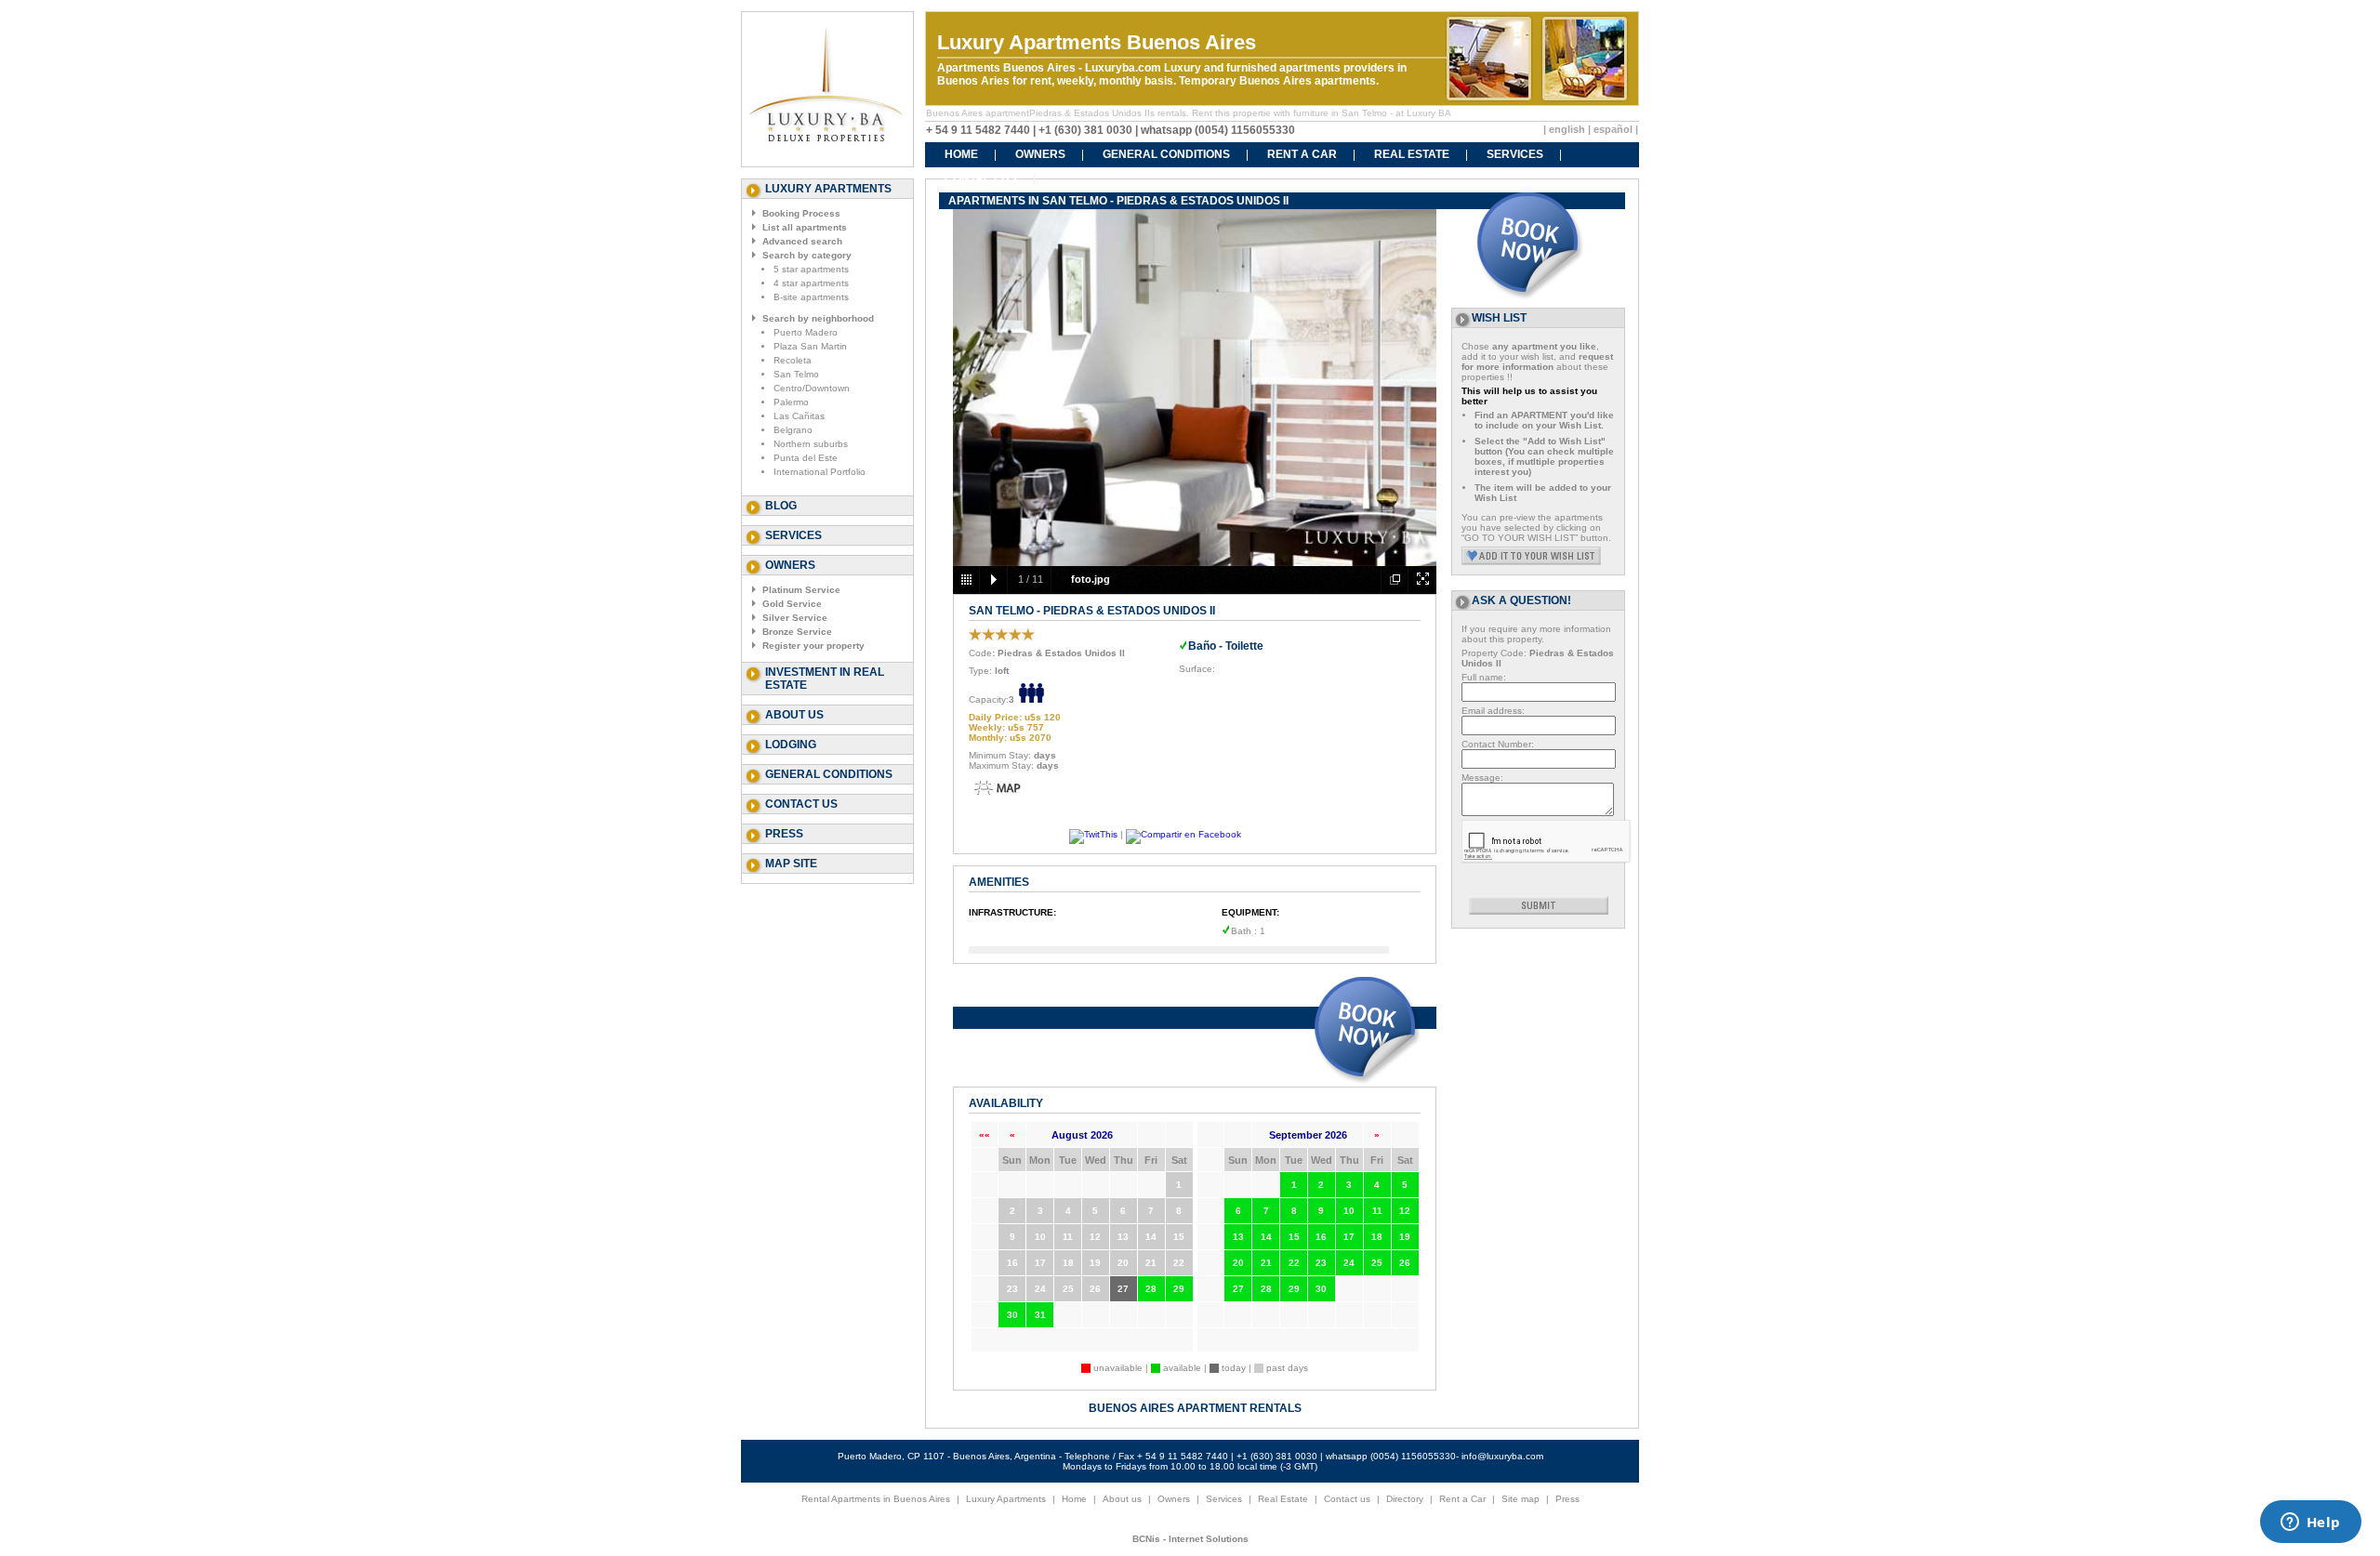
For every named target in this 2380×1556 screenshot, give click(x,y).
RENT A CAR (1302, 154)
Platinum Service (801, 590)
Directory (1405, 1499)
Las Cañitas (799, 416)
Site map (1521, 1499)
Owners (1174, 1499)
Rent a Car (1462, 1499)
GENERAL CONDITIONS (1166, 154)
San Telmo (796, 374)
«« (985, 1134)
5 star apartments (811, 269)
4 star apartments (811, 283)
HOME (961, 154)
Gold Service (792, 604)
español (1613, 129)
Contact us (801, 804)
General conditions (829, 774)
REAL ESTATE (1412, 154)
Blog (781, 506)
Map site (791, 864)
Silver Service (795, 618)
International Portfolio (820, 472)
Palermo (791, 402)
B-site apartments (811, 297)
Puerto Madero (806, 332)
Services (793, 535)
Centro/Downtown (812, 388)
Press (784, 834)
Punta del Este (806, 458)
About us (794, 715)
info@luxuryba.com (1502, 1456)
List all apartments (805, 227)
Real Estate (1283, 1499)
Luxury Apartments (1006, 1499)
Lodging (791, 745)
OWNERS (1040, 154)
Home (1074, 1499)
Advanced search (802, 241)
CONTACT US (981, 178)
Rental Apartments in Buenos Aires (876, 1499)
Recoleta (793, 360)
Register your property (813, 646)
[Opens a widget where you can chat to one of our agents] (2310, 1523)
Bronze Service (797, 632)
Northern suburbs (811, 444)
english (1567, 129)
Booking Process (801, 213)
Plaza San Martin (810, 346)
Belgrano (793, 430)
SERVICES (1515, 154)
